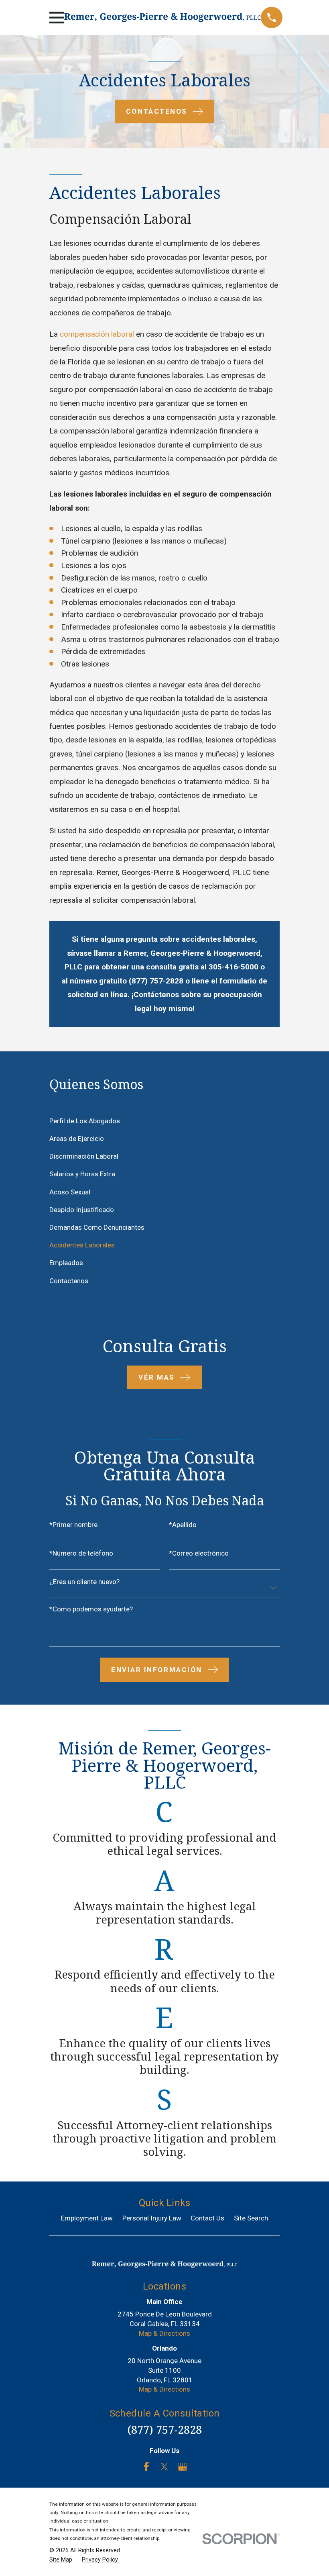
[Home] (162, 17)
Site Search (251, 2218)
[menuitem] (164, 1121)
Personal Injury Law (152, 2218)
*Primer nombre (73, 1525)
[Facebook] (146, 2467)
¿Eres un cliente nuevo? (84, 1582)
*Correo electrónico (199, 1553)
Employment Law (87, 2218)
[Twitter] (164, 2467)
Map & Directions (164, 2333)
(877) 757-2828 (164, 2430)
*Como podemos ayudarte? (91, 1609)
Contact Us (207, 2218)
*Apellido (183, 1525)
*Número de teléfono (81, 1553)
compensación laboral (97, 334)
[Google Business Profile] (183, 2467)
